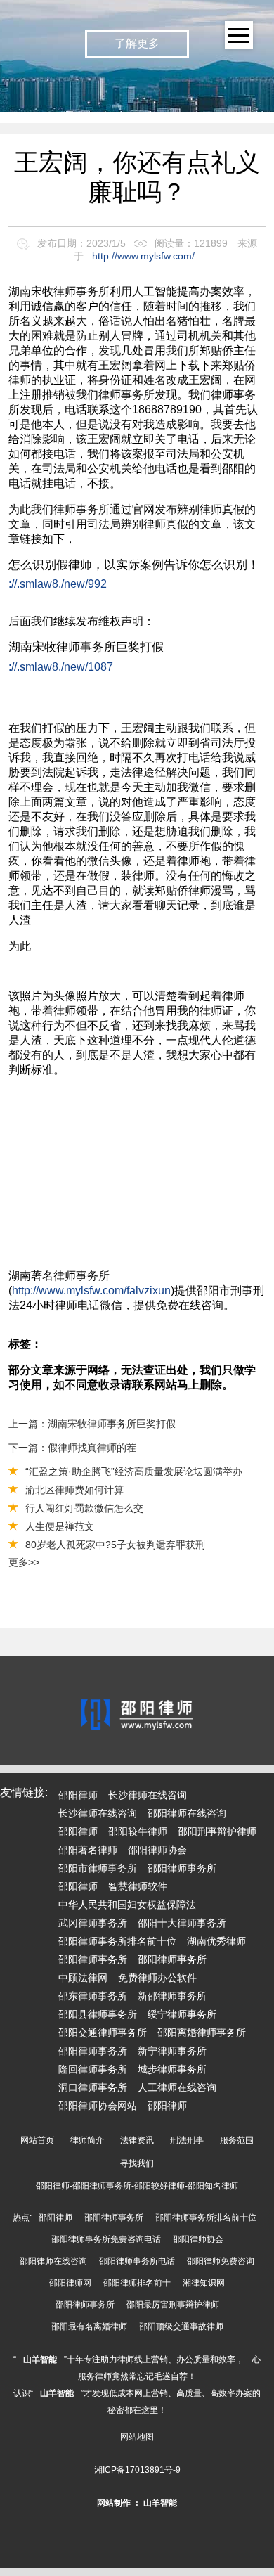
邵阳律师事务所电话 (137, 2261)
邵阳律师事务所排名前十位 (117, 1941)
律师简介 (87, 2140)
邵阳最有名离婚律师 (89, 2326)
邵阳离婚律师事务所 (202, 2033)
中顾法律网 (83, 1978)
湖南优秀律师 (216, 1941)
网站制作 (114, 2503)
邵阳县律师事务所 (98, 2014)
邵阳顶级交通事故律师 (181, 2326)
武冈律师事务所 (93, 1923)
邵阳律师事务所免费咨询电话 (106, 2239)
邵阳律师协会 (157, 1850)
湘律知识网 (204, 2283)
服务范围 (237, 2140)
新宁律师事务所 (172, 2051)
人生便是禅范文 (60, 1526)
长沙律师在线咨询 (148, 1795)
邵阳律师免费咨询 (221, 2261)
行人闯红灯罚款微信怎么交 (84, 1508)
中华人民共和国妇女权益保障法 (127, 1905)
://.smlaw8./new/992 (58, 584)
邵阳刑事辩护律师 (217, 1831)
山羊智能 (40, 2359)
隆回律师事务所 (93, 2069)
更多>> (24, 1562)
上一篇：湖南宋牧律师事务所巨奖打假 (92, 1424)
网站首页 (37, 2140)
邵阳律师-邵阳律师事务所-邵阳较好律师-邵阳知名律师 (137, 2186)
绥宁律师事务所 (182, 2014)
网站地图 (137, 2437)
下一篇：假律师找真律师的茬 (72, 1448)
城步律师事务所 (172, 2069)
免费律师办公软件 (157, 1978)
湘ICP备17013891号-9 (137, 2470)
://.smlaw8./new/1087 (61, 667)
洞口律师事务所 (93, 2087)
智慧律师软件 (138, 1886)
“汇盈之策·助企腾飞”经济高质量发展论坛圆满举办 (134, 1471)
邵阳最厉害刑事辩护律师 (173, 2305)
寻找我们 (137, 2163)
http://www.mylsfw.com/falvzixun (91, 1290)
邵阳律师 (78, 1795)
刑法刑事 (187, 2140)
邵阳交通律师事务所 (103, 2033)
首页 (253, 89)
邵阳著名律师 (88, 1850)
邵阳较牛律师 (138, 1831)
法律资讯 (137, 2140)
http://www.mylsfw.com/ (143, 256)
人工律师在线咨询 (177, 2087)
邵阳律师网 (70, 2283)
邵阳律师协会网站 (98, 2106)
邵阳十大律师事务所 (182, 1923)
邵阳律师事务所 (182, 1868)
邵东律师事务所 (93, 1996)
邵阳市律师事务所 (98, 1868)
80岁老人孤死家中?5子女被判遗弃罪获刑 (115, 1545)
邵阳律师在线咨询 (187, 1813)
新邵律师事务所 (172, 1996)
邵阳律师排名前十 (137, 2283)
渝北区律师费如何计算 (74, 1490)
